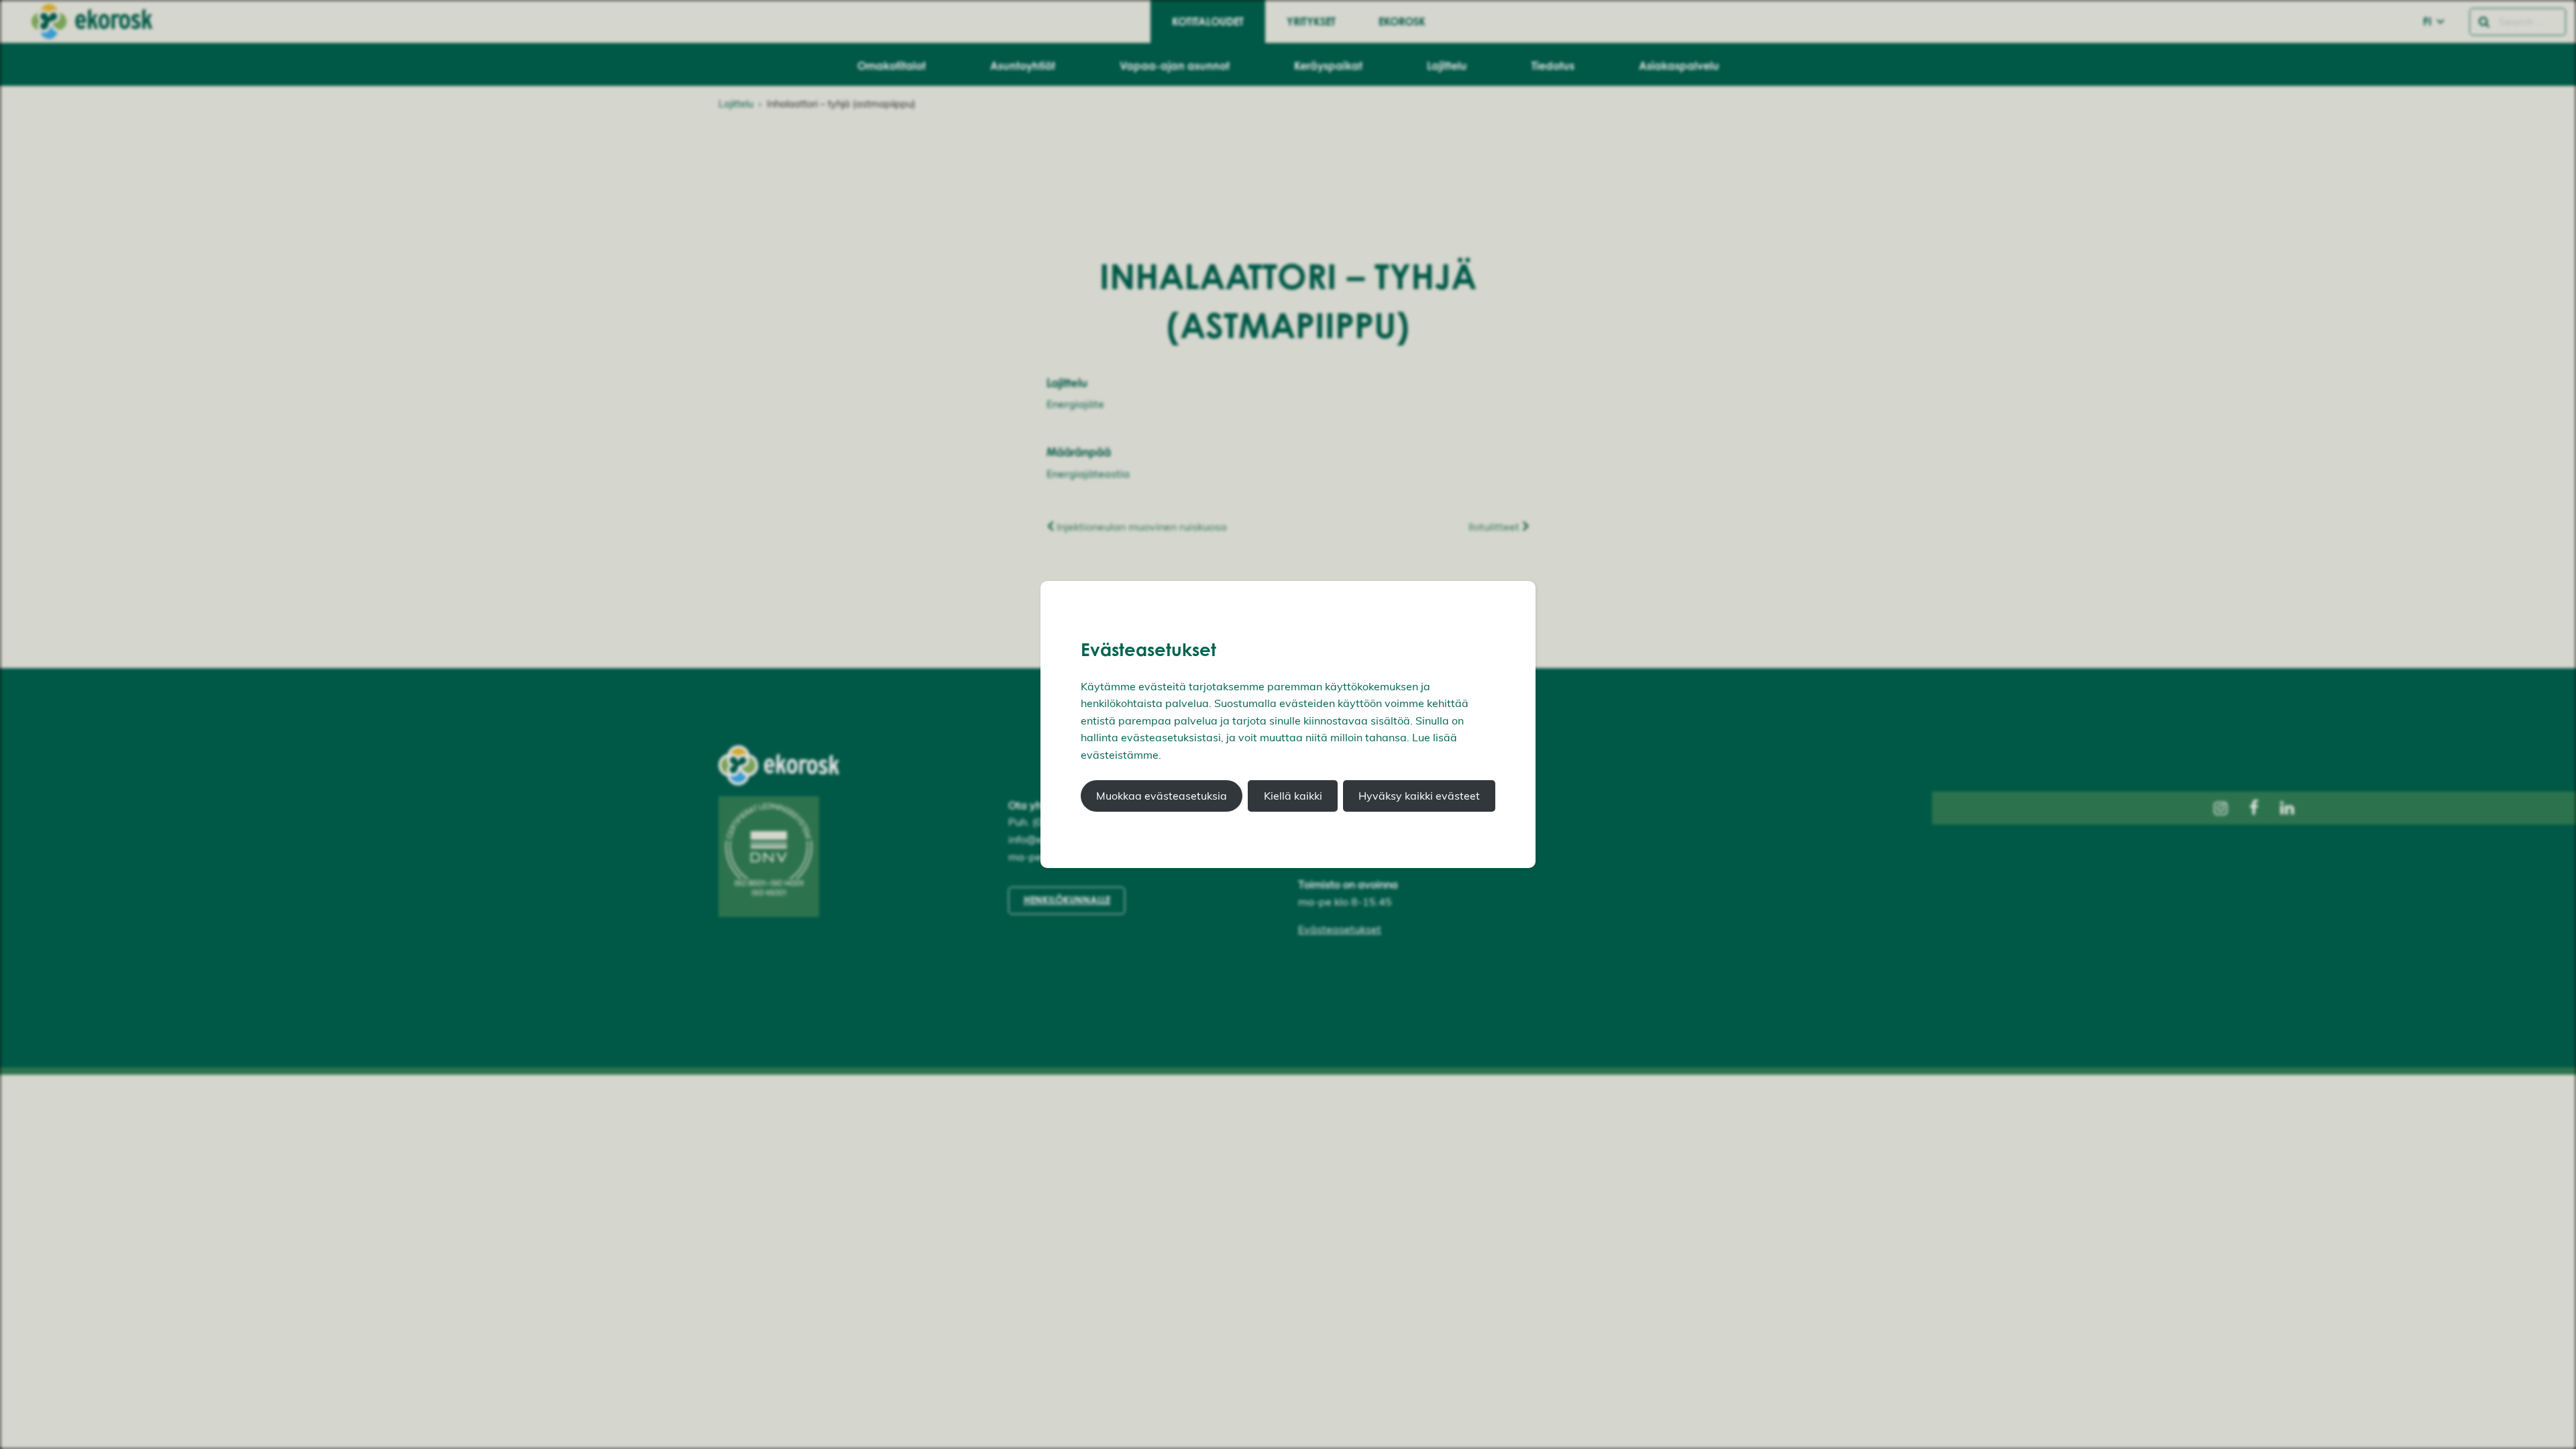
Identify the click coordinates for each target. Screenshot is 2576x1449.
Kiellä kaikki (1293, 796)
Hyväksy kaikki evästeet (1419, 796)
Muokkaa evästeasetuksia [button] (1162, 796)
